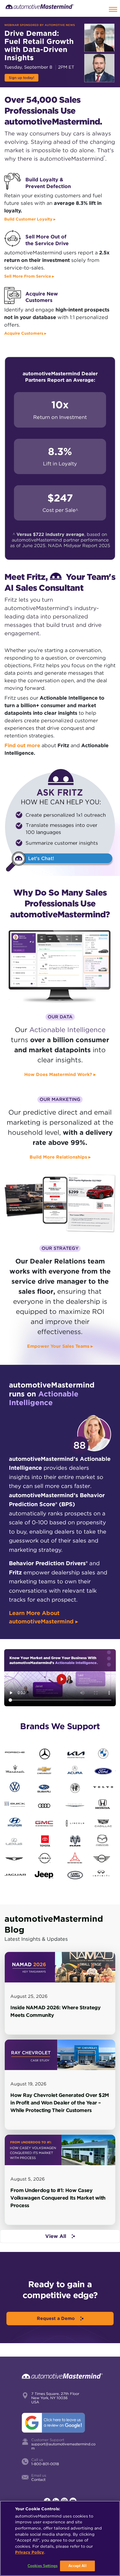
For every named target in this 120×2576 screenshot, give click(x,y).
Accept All (77, 2566)
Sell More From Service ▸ (29, 276)
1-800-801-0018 (45, 2464)
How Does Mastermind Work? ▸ (60, 1074)
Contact (38, 2480)
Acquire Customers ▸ (25, 333)
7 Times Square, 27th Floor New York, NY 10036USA (55, 2398)
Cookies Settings (43, 2566)
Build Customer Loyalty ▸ (30, 219)
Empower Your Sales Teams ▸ (60, 1346)
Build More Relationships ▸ (60, 1157)
